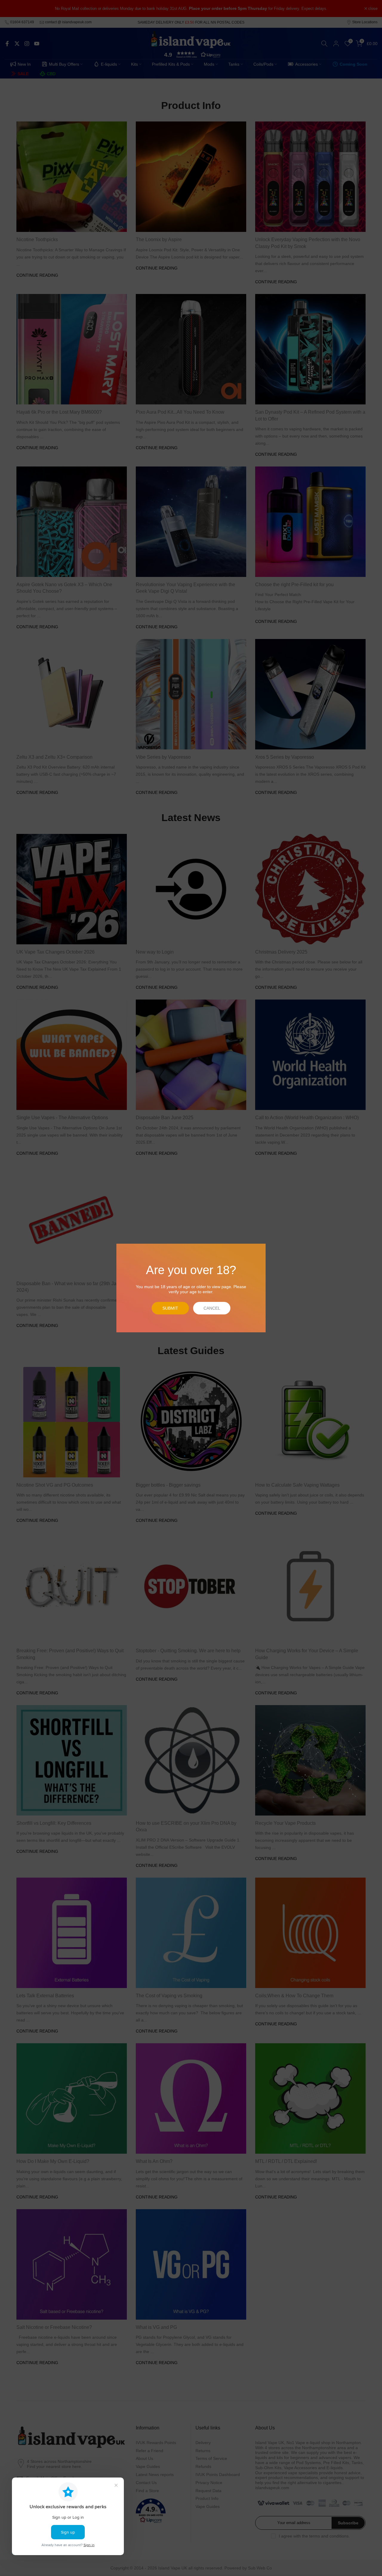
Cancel (212, 1308)
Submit (170, 1308)
